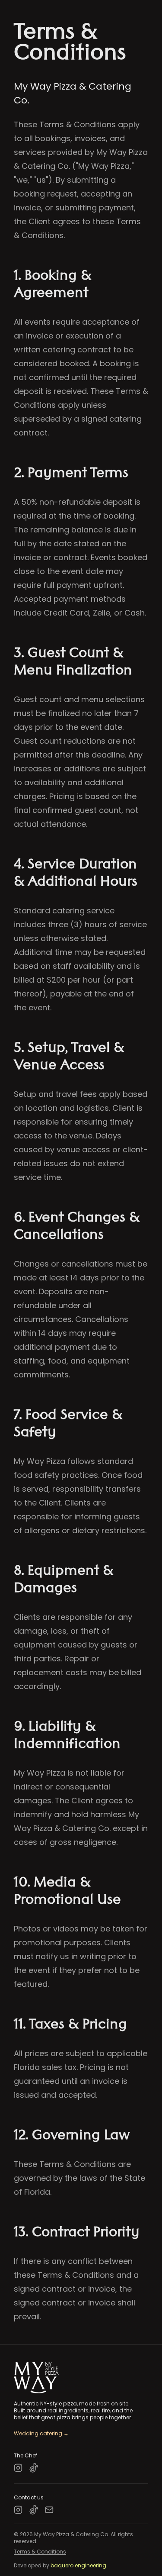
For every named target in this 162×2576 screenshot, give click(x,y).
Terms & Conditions (40, 2552)
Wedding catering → (41, 2434)
